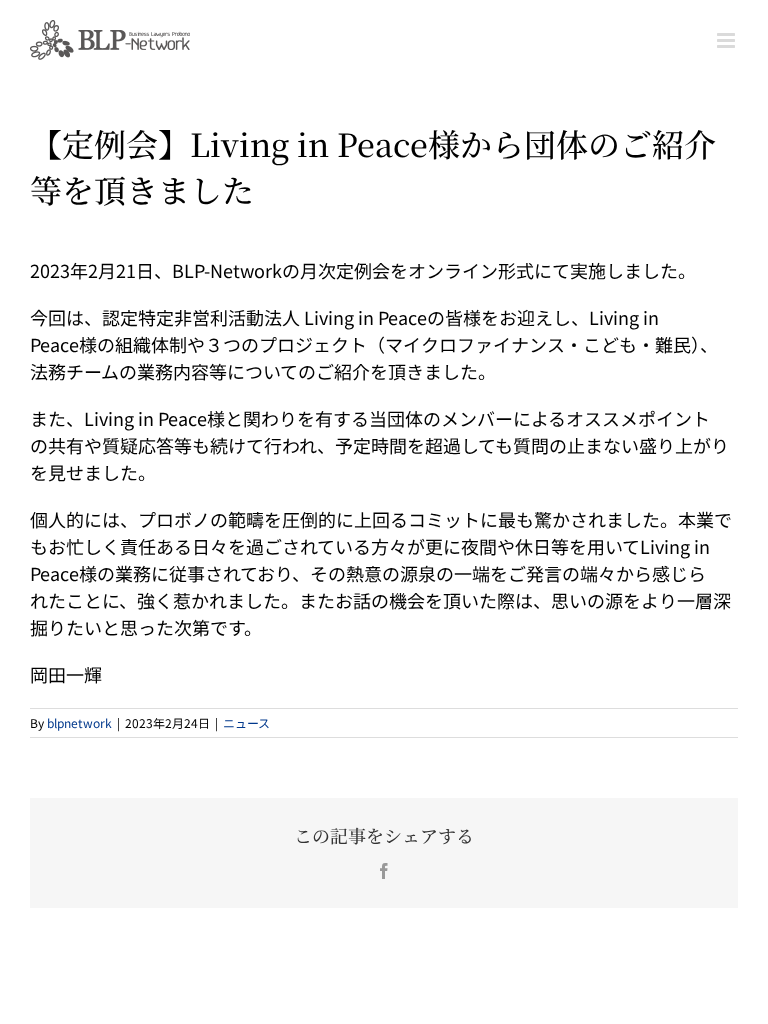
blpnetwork (79, 722)
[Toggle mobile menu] (727, 40)
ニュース (246, 722)
